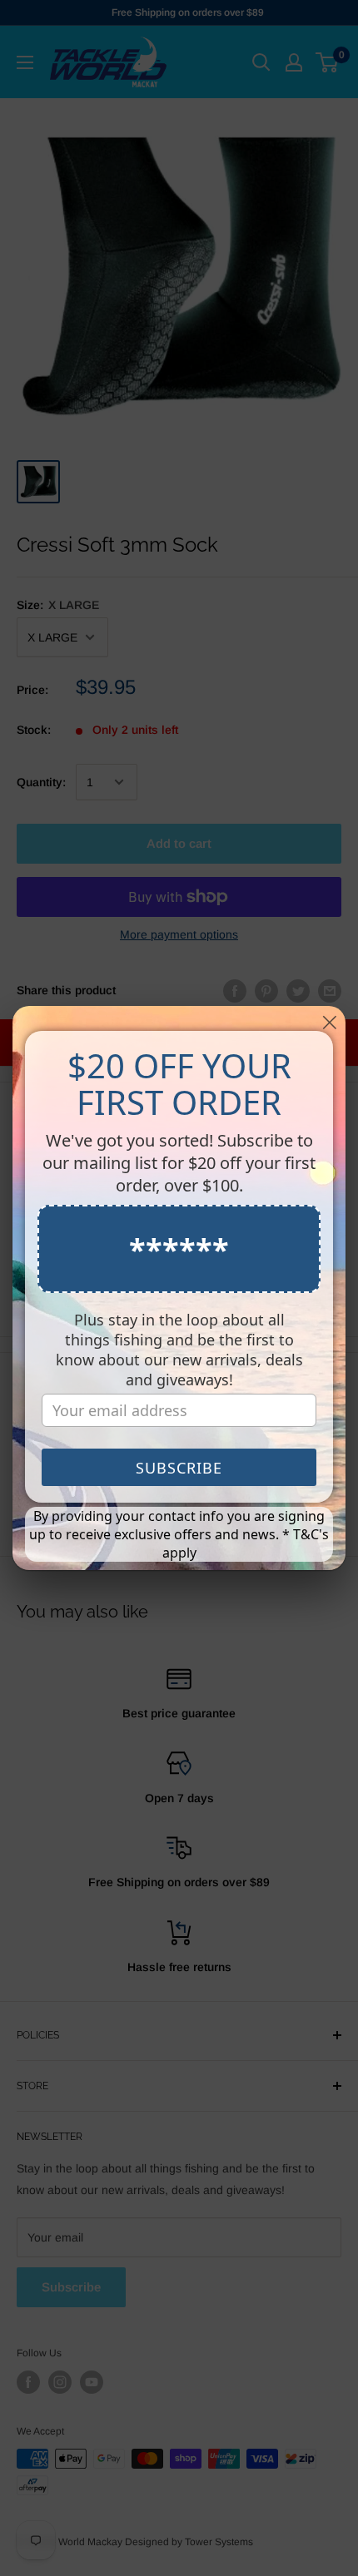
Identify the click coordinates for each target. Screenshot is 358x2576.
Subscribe (179, 1468)
